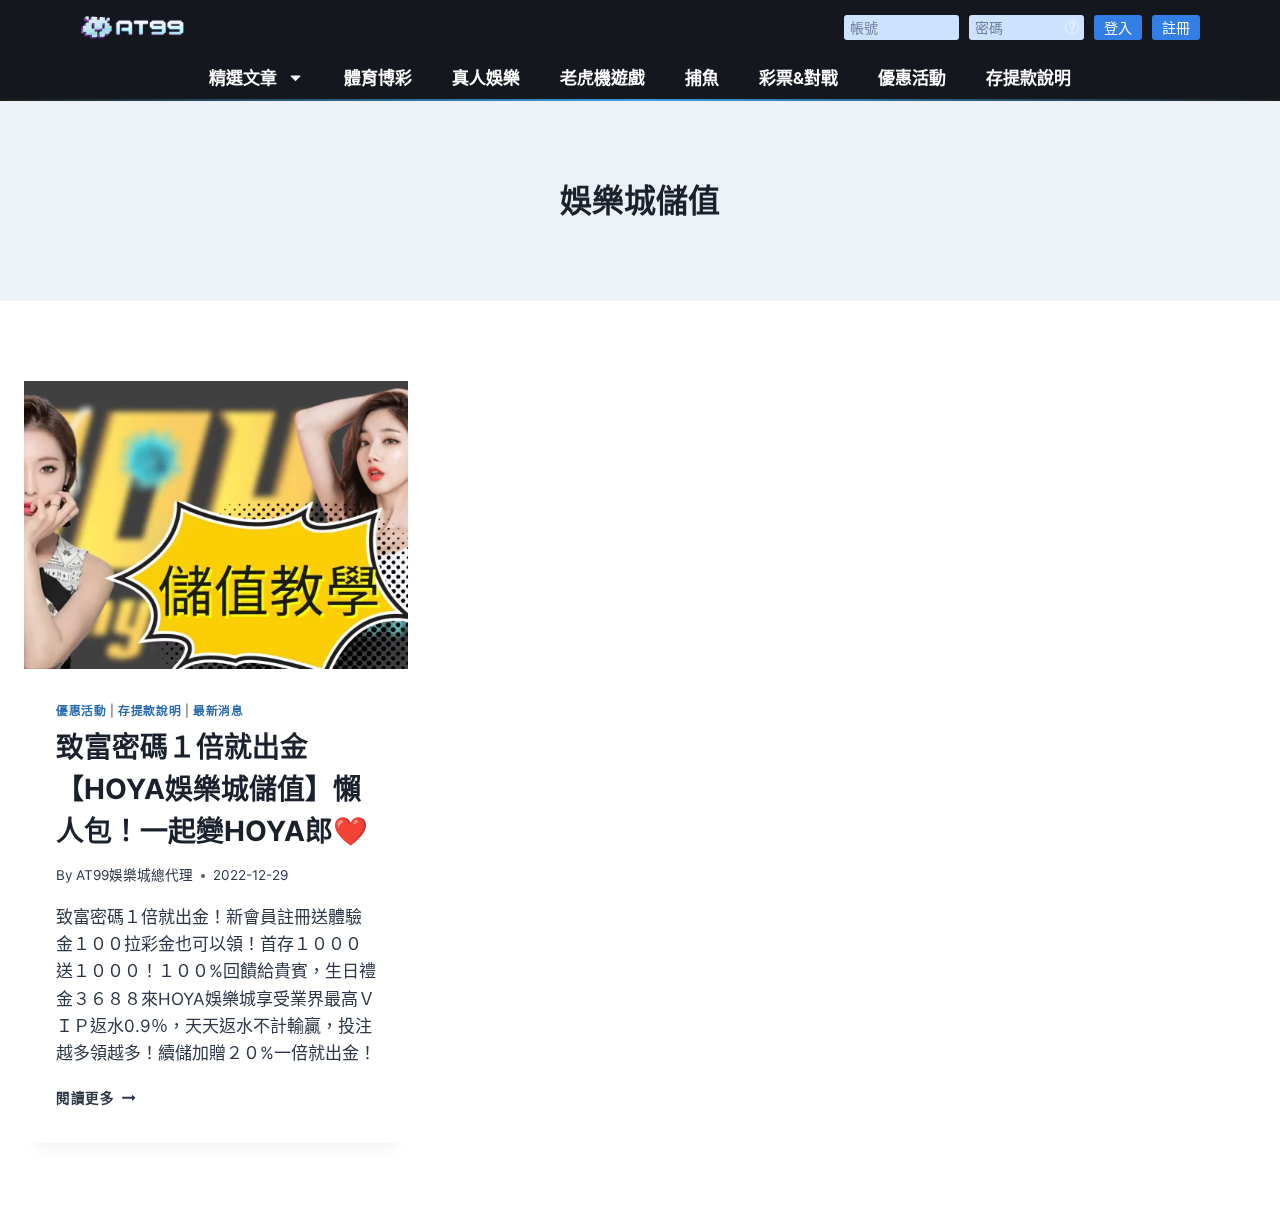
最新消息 (218, 710)
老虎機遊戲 (602, 78)
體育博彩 (378, 78)
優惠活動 (912, 78)
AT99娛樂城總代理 (134, 875)
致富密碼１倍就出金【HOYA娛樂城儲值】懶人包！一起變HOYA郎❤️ (212, 789)
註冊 (1176, 27)
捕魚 (702, 78)
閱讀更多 (95, 1098)
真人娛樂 (486, 78)
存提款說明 (1028, 78)
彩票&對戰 (798, 78)
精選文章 (243, 78)
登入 (1118, 27)
